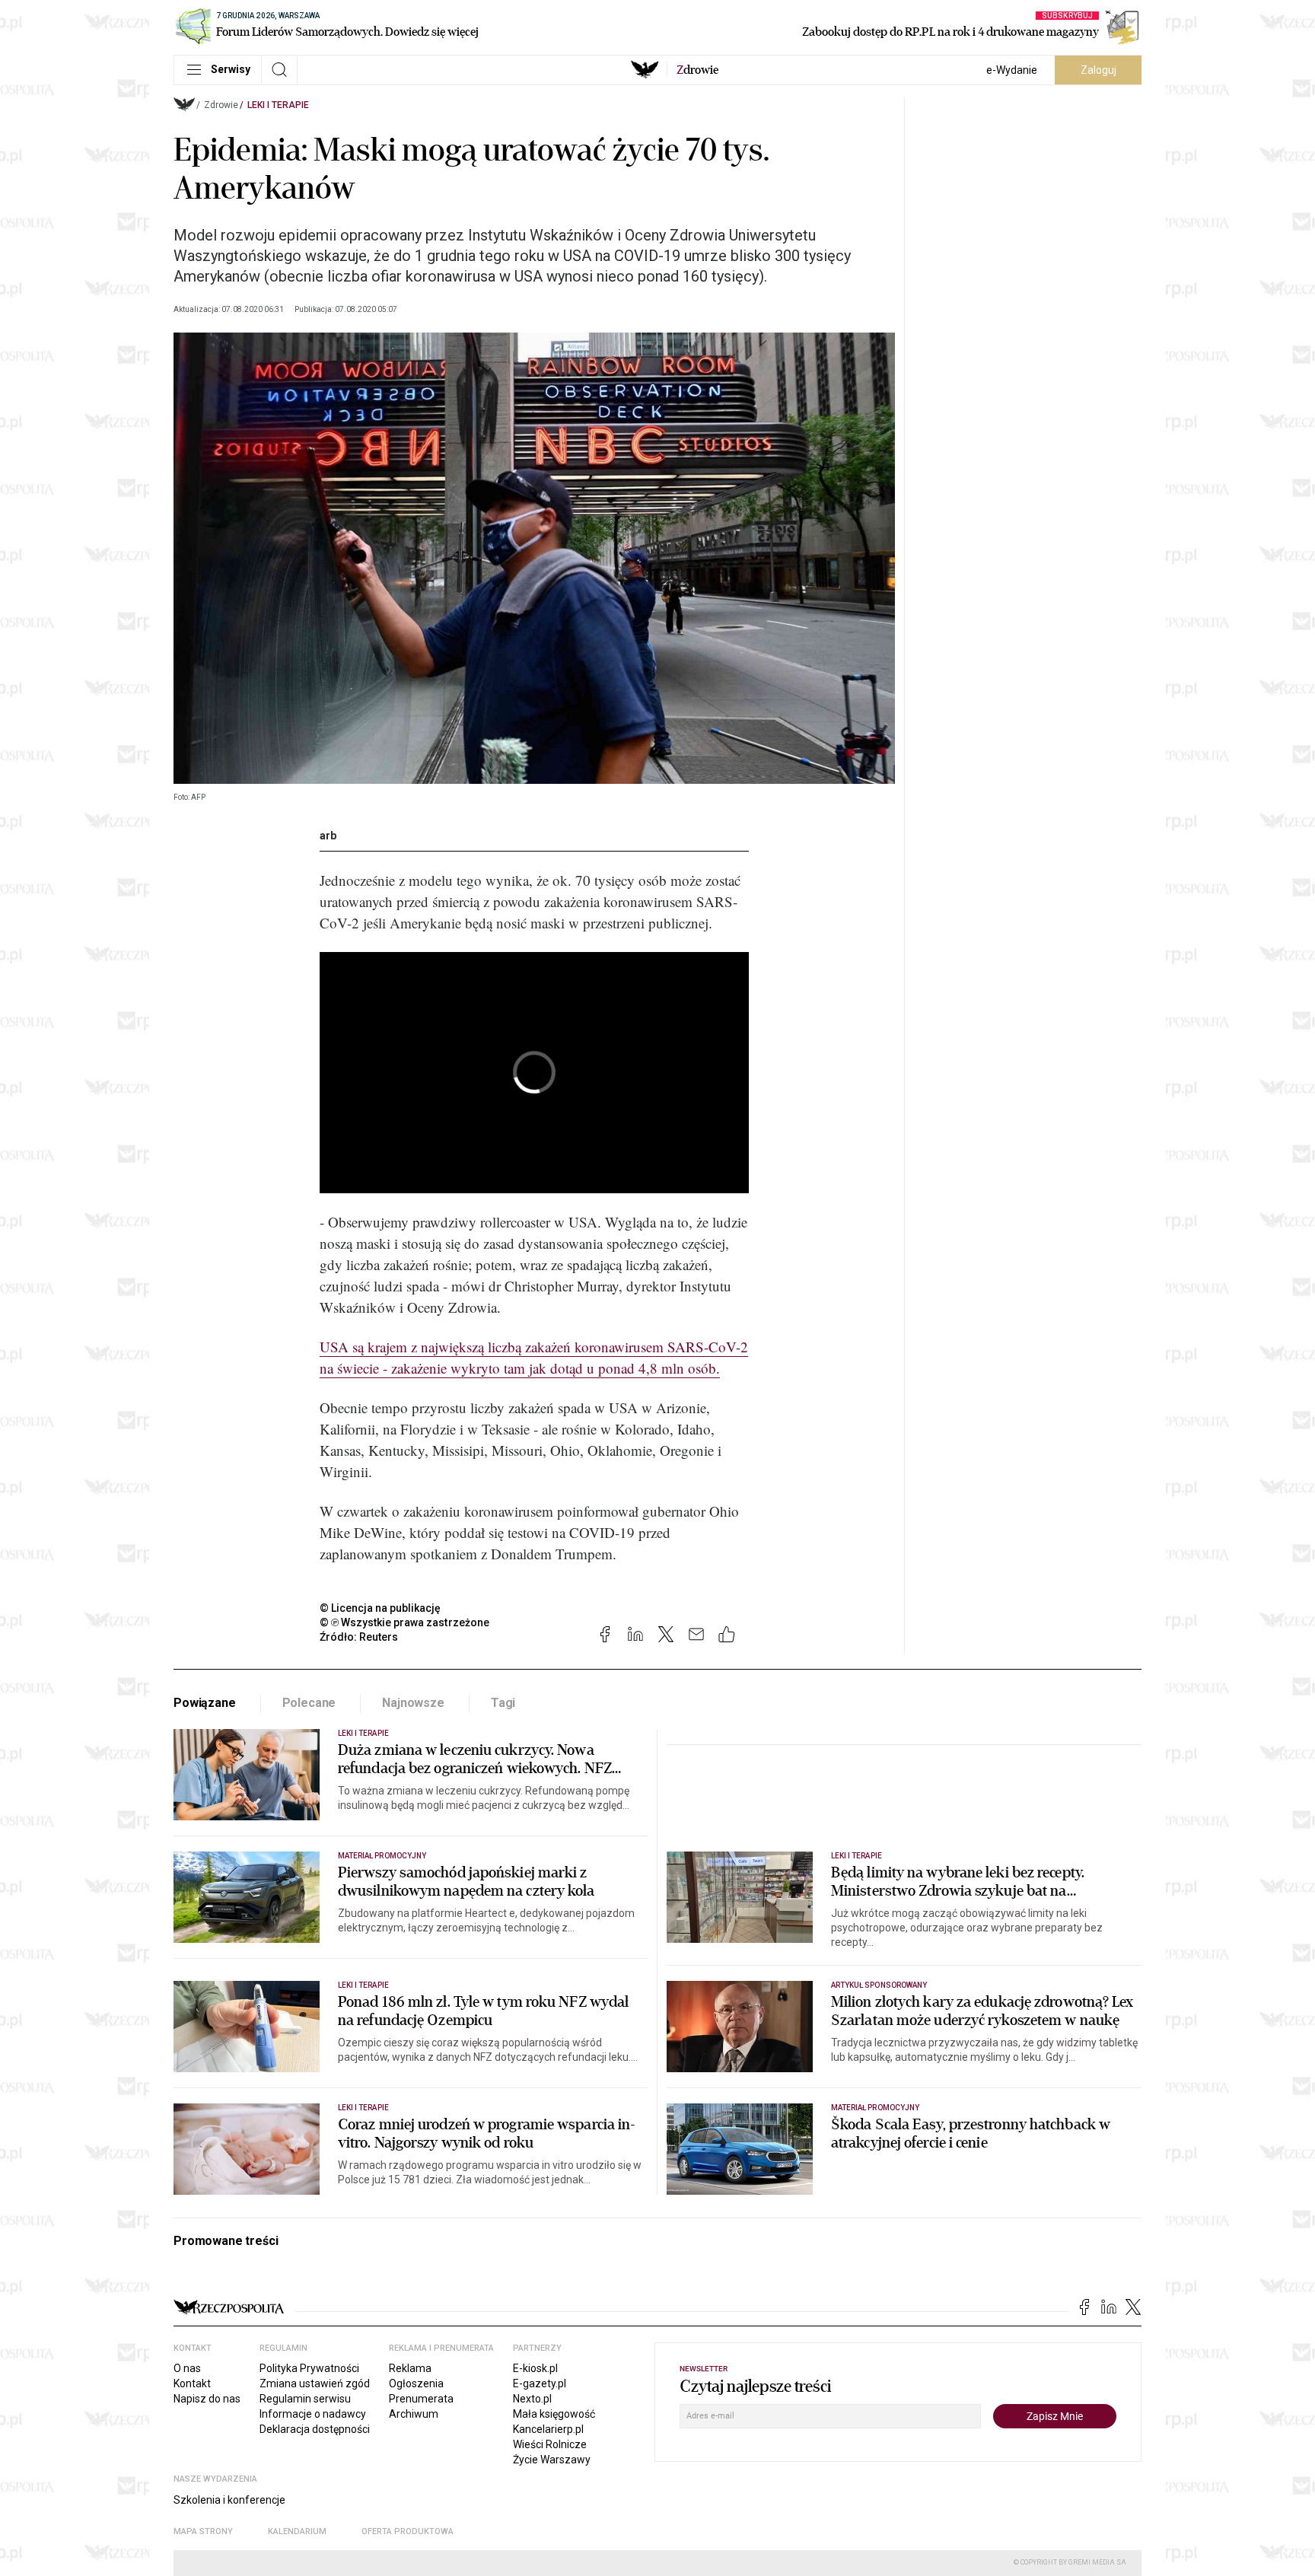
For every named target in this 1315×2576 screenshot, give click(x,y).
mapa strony (203, 2531)
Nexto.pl (532, 2399)
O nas (187, 2368)
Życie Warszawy (552, 2460)
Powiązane (205, 1703)
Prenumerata (421, 2399)
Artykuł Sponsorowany (879, 1985)
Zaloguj (1098, 70)
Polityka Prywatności (309, 2368)
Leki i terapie (278, 105)
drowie (697, 70)
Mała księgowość (554, 2414)
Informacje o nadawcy (313, 2414)
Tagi (503, 1703)
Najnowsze (413, 1703)
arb (328, 836)
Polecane (309, 1703)
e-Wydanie (1012, 70)
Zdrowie (221, 105)
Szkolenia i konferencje (229, 2500)
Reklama (410, 2368)
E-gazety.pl (540, 2383)
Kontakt (192, 2383)
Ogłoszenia (416, 2383)
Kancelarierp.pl (548, 2429)
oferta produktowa (408, 2531)
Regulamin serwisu (305, 2399)
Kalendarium (297, 2531)
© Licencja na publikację (380, 1608)
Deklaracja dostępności (315, 2429)
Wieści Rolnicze (550, 2444)
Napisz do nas (207, 2399)
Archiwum (414, 2414)
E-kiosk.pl (535, 2368)
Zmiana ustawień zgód (315, 2383)
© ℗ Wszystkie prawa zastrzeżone (404, 1622)
